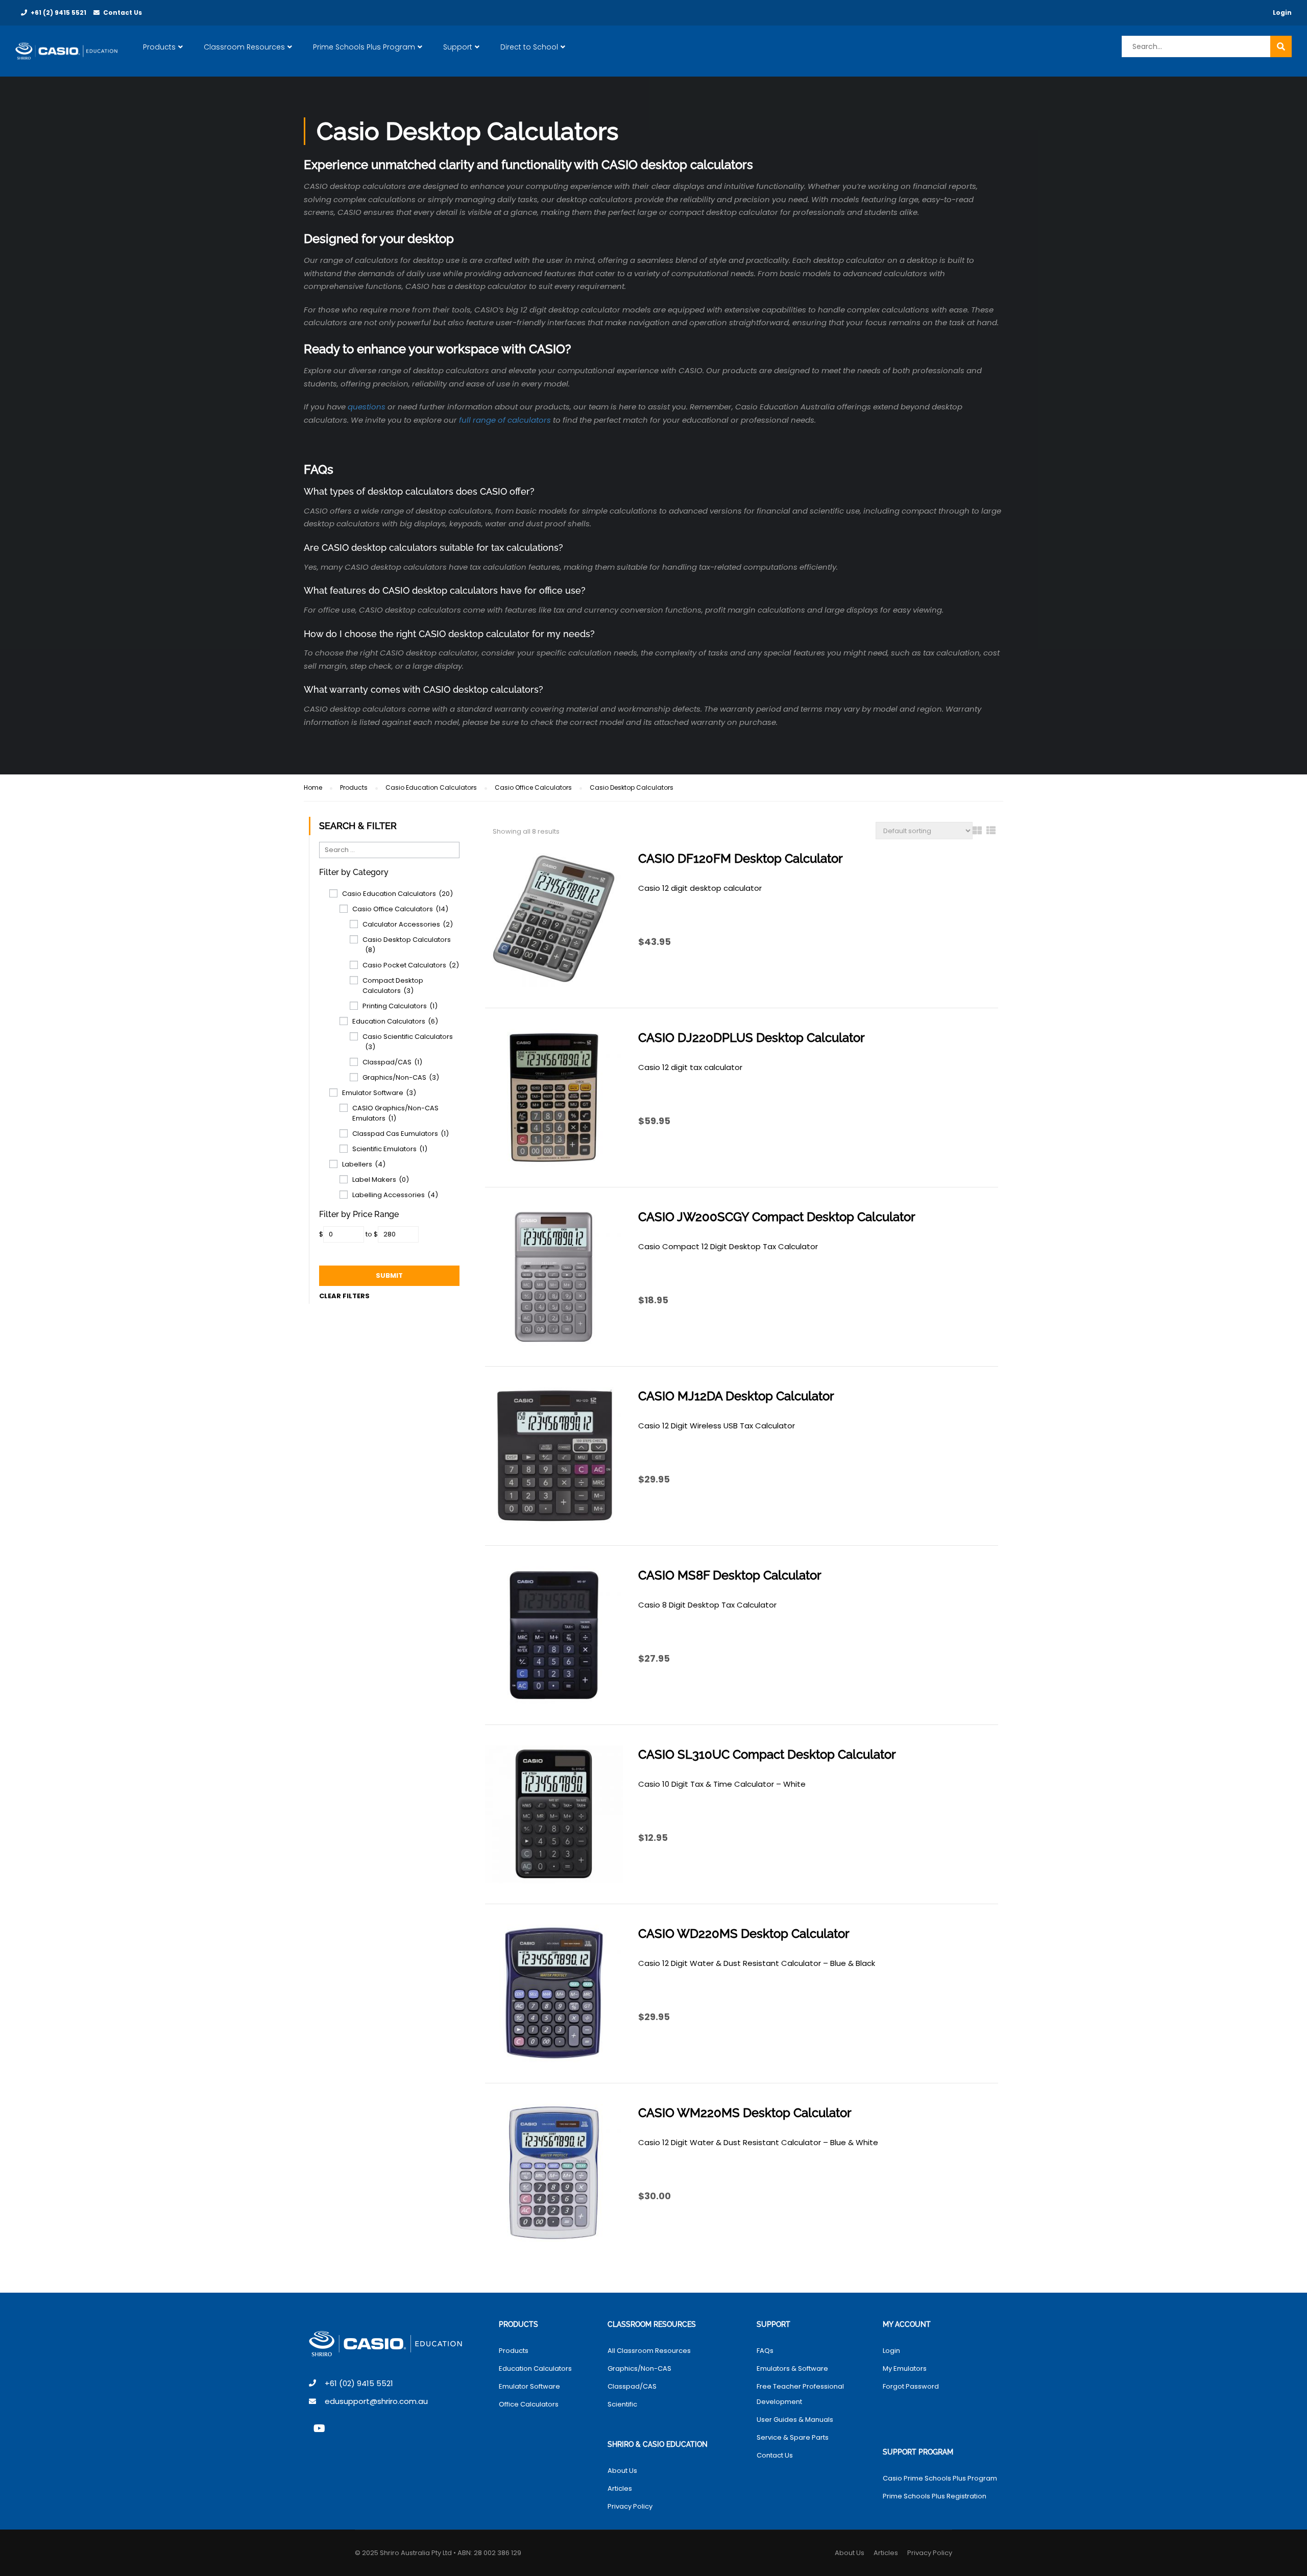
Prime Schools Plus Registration (935, 2496)
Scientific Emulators (390, 1149)
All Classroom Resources (649, 2351)
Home (313, 787)
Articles (620, 2488)
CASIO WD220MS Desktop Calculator (744, 1934)
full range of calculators (505, 420)
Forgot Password (911, 2386)
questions (367, 407)
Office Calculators (529, 2404)
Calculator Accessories (408, 924)
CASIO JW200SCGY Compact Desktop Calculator (777, 1217)
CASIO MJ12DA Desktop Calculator (736, 1396)
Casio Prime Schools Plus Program (940, 2478)
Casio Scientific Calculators (408, 1042)
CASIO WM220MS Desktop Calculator (745, 2113)
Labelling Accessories (395, 1195)
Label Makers (381, 1180)
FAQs (765, 2351)
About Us (622, 2471)
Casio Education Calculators (431, 787)
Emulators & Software (792, 2368)
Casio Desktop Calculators (407, 945)
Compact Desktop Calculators (393, 986)
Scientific (622, 2404)
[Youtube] (319, 2428)
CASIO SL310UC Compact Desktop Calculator (767, 1754)
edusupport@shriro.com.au (376, 2401)
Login (1282, 13)
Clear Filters (344, 1296)
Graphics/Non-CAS (401, 1077)
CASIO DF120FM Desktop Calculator (741, 858)
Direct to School (529, 47)
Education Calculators (395, 1021)
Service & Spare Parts (793, 2437)
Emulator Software (379, 1093)
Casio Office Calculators (533, 787)
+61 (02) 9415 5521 (359, 2383)
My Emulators (905, 2368)
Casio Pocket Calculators (411, 965)
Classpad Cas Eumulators (401, 1134)
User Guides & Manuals (795, 2420)
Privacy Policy (630, 2506)
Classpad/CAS (392, 1062)
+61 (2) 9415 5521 (58, 13)
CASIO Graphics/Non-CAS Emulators (395, 1113)
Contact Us (123, 13)
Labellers (364, 1164)
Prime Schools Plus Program (364, 47)
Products (159, 47)
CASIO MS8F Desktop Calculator (730, 1575)
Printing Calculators (400, 1006)
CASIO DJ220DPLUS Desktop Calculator (752, 1038)
